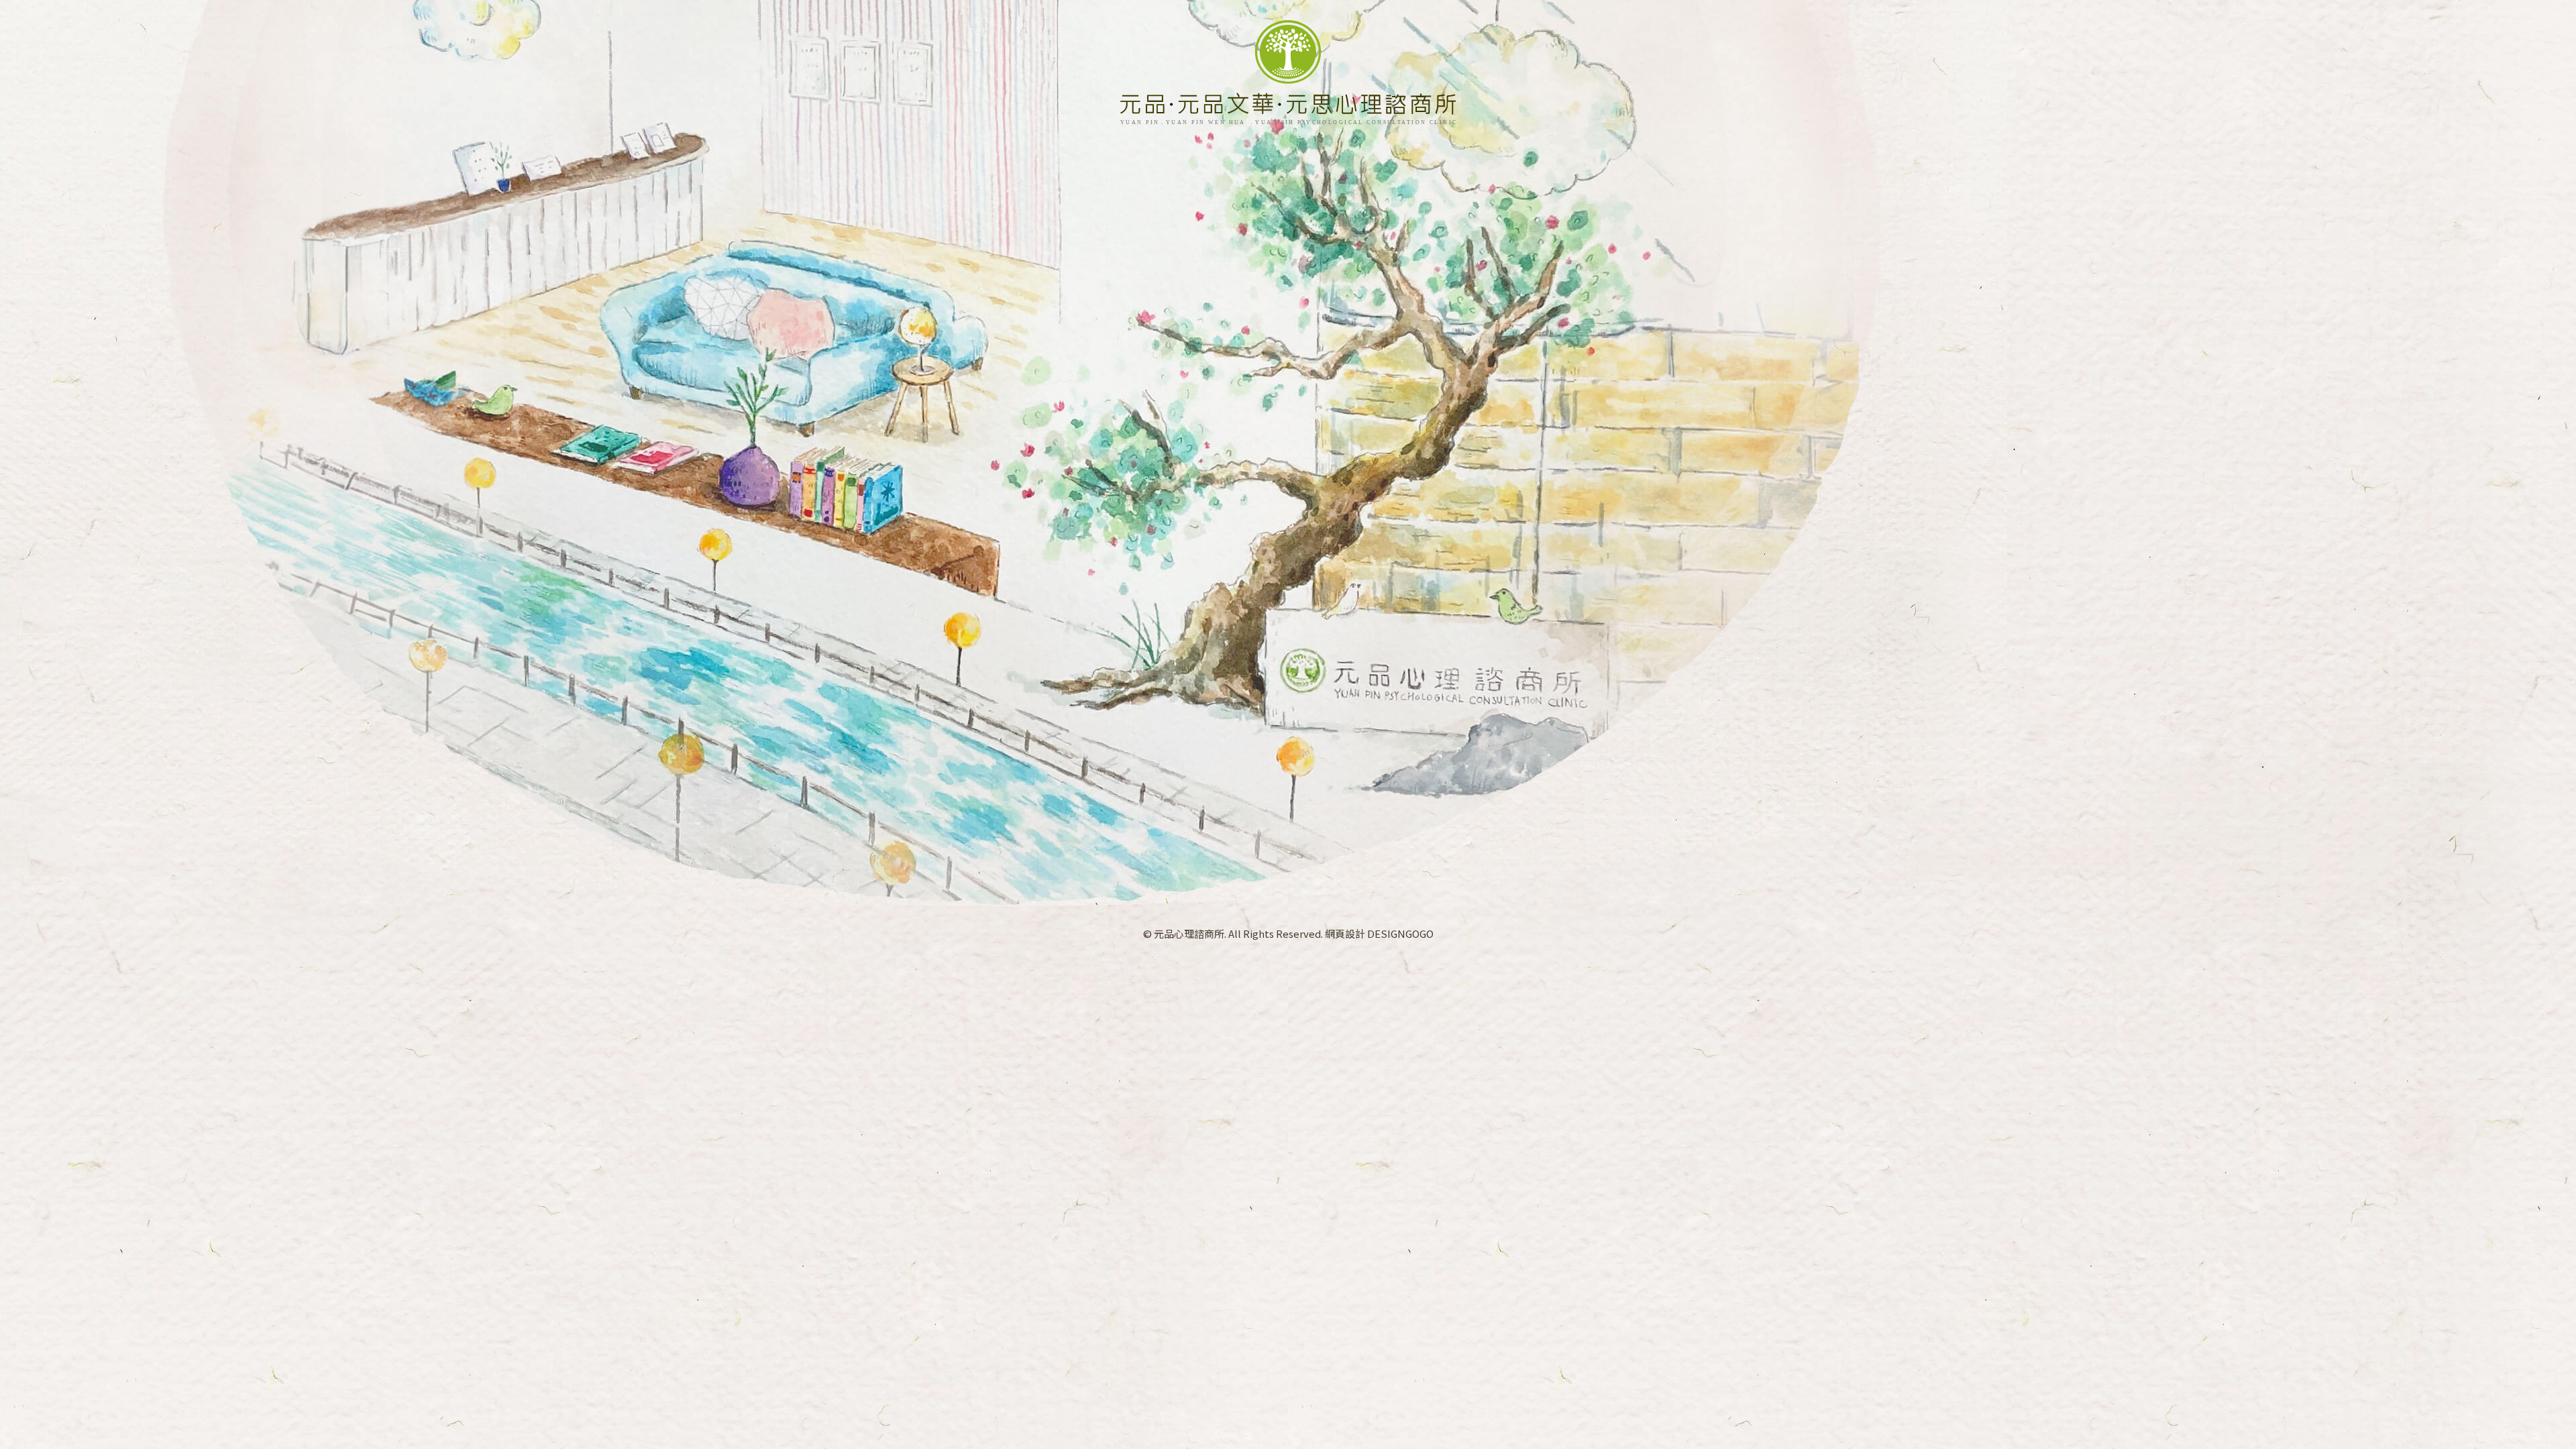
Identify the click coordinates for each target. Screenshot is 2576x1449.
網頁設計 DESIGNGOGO (1379, 933)
